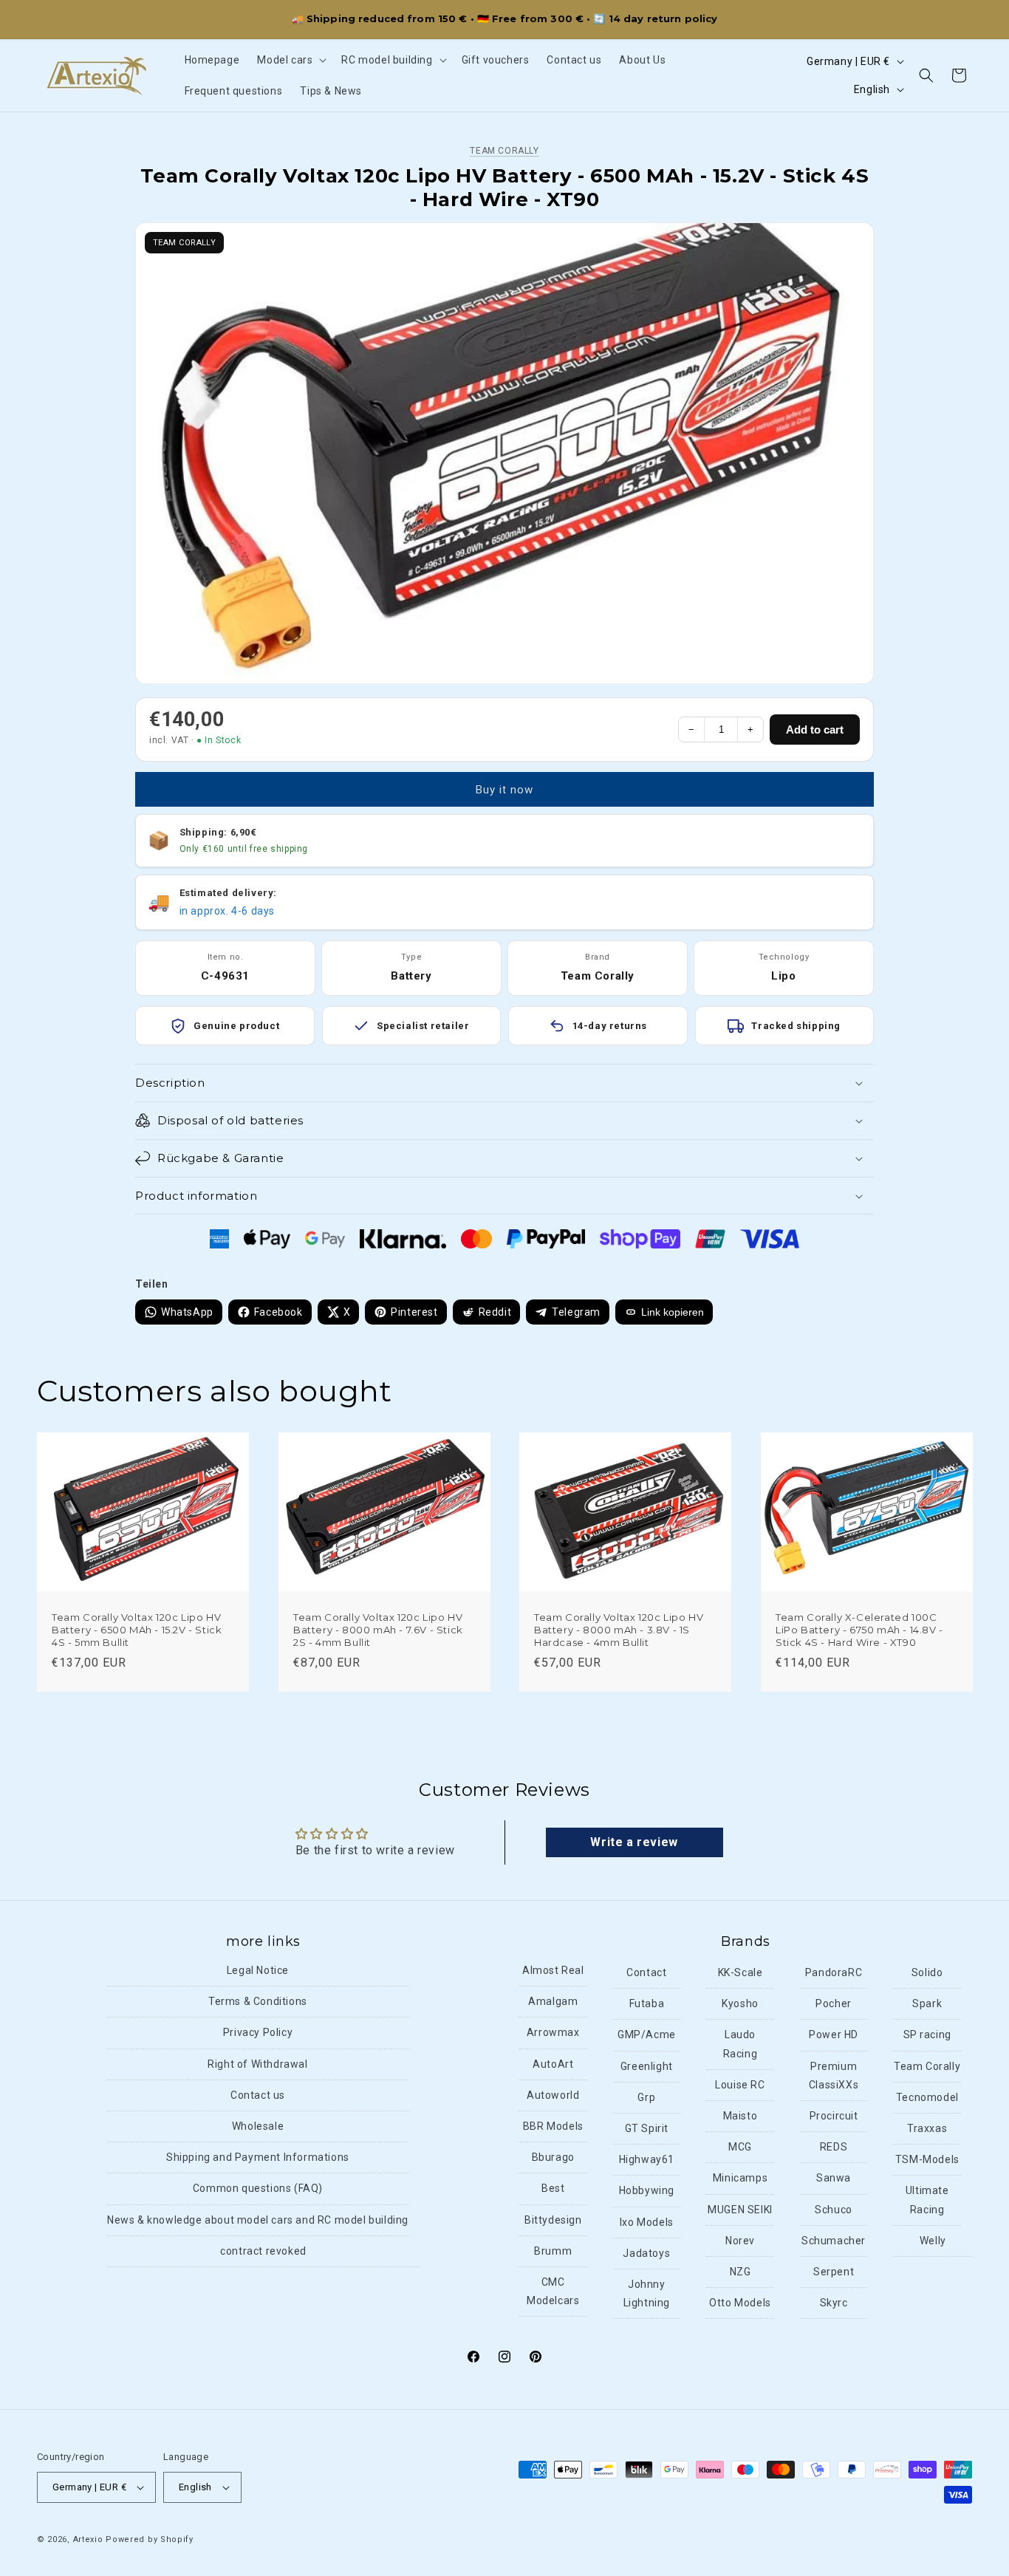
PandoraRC (834, 1972)
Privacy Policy (258, 2032)
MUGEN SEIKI (740, 2210)
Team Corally (504, 151)
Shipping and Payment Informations (258, 2157)
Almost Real (553, 1970)
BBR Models (553, 2126)
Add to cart (815, 730)
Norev (740, 2241)
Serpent (834, 2272)
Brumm (553, 2251)
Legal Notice (258, 1970)
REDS (834, 2147)
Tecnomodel (927, 2097)
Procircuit (834, 2116)
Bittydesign (553, 2220)
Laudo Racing (740, 2044)
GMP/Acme (647, 2035)
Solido (927, 1972)
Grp (646, 2097)
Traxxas (927, 2128)
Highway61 (647, 2159)
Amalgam (553, 2001)
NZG (740, 2272)
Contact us (258, 2095)
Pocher (834, 2003)
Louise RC (740, 2085)
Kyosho (740, 2003)
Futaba (647, 2003)
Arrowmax (553, 2032)
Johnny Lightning (647, 2293)
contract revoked (263, 2251)
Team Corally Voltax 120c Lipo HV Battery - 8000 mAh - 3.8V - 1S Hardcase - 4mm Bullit (619, 1630)
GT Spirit (647, 2128)
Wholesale (258, 2126)
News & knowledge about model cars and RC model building (258, 2220)
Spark (927, 2003)
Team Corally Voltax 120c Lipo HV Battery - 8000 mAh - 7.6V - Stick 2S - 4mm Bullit (378, 1630)
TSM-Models (927, 2159)
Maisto (740, 2116)
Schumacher (834, 2241)
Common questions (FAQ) (258, 2188)
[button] (290, 60)
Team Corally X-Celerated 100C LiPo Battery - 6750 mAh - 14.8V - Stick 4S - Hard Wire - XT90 (859, 1630)
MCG (740, 2147)
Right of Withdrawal (257, 2064)
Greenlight (647, 2066)
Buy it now (504, 790)
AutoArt (553, 2064)
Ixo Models (647, 2222)
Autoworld (553, 2095)
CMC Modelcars (553, 2291)
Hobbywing (647, 2190)
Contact (646, 1972)
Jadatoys (646, 2253)
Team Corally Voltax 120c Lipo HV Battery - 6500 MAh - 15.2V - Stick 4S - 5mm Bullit (137, 1630)
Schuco (834, 2210)
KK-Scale (740, 1972)
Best (553, 2188)
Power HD (834, 2035)
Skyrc (834, 2303)
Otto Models (740, 2303)
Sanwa (834, 2178)
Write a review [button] (634, 1842)
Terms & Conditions (258, 2001)
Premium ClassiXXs (834, 2076)
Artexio (88, 2539)
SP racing (927, 2035)
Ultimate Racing (927, 2200)
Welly (933, 2241)
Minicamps (740, 2178)
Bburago (553, 2157)
